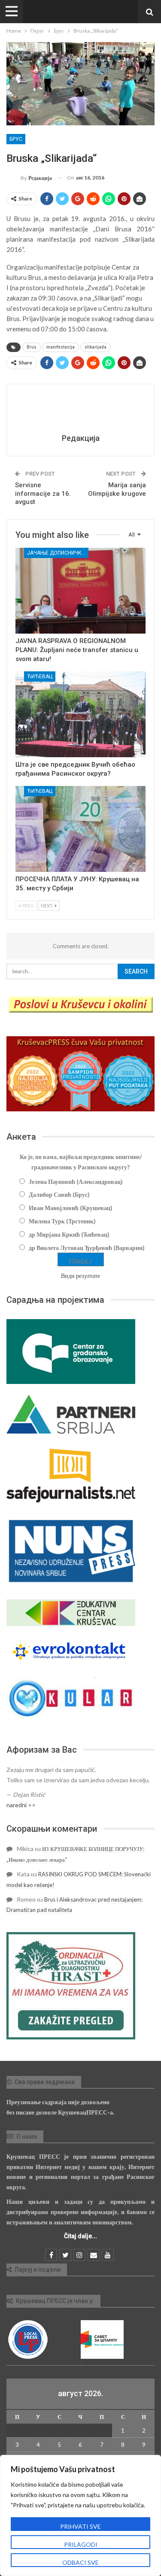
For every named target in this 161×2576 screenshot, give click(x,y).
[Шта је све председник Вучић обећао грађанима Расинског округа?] (80, 714)
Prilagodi (81, 2544)
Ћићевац (40, 677)
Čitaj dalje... (80, 2236)
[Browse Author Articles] (80, 410)
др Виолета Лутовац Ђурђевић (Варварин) (87, 1248)
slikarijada (96, 347)
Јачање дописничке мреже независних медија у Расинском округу (58, 553)
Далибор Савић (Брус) (59, 1194)
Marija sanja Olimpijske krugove (117, 489)
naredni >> (21, 1805)
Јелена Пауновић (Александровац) (76, 1182)
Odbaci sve (80, 2562)
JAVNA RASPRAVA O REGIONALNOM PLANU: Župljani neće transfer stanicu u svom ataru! (77, 650)
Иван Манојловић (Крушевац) (71, 1208)
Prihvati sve (80, 2526)
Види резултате (80, 1276)
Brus (32, 347)
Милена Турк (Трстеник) (62, 1221)
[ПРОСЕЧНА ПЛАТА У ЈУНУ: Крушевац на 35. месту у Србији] (80, 829)
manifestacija (61, 347)
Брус (16, 139)
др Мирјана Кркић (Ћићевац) (69, 1234)
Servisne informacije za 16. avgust (43, 493)
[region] (80, 2515)
